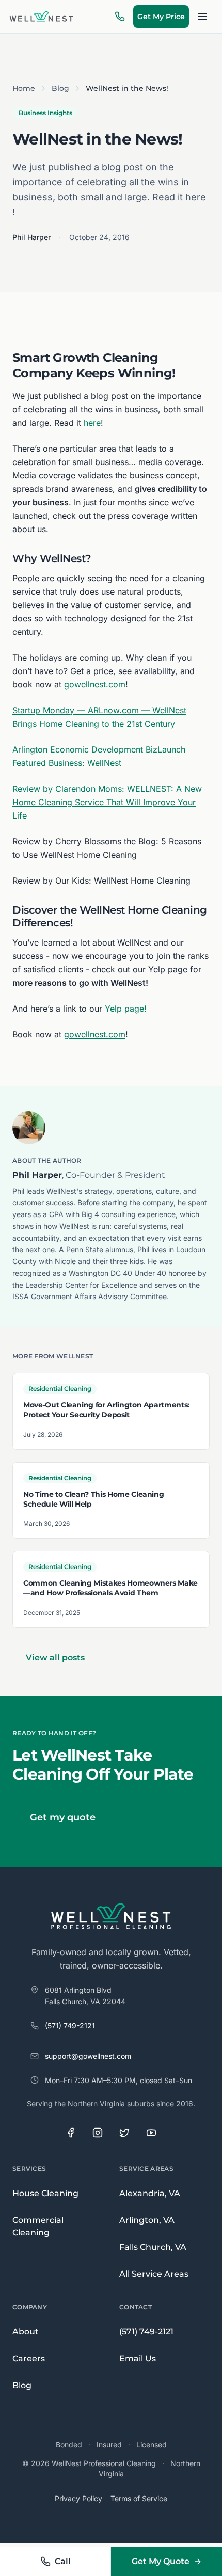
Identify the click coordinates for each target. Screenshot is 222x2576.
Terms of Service (139, 2498)
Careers (29, 2358)
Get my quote (63, 1817)
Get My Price (161, 17)
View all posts (55, 1658)
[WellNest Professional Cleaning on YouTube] (151, 2133)
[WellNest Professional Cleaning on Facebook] (71, 2133)
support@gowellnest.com (88, 2056)
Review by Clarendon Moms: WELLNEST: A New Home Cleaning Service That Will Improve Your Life (107, 802)
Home (24, 88)
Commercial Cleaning (38, 2226)
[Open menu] (202, 17)
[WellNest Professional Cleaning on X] (124, 2133)
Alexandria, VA (150, 2193)
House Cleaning (45, 2193)
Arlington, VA (147, 2220)
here (92, 423)
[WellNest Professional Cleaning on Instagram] (98, 2133)
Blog (60, 88)
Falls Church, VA (153, 2247)
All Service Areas (154, 2274)
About (26, 2332)
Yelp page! (126, 1009)
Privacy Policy (78, 2498)
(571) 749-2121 (70, 2026)
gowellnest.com (95, 684)
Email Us (138, 2358)
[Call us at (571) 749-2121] (120, 17)
